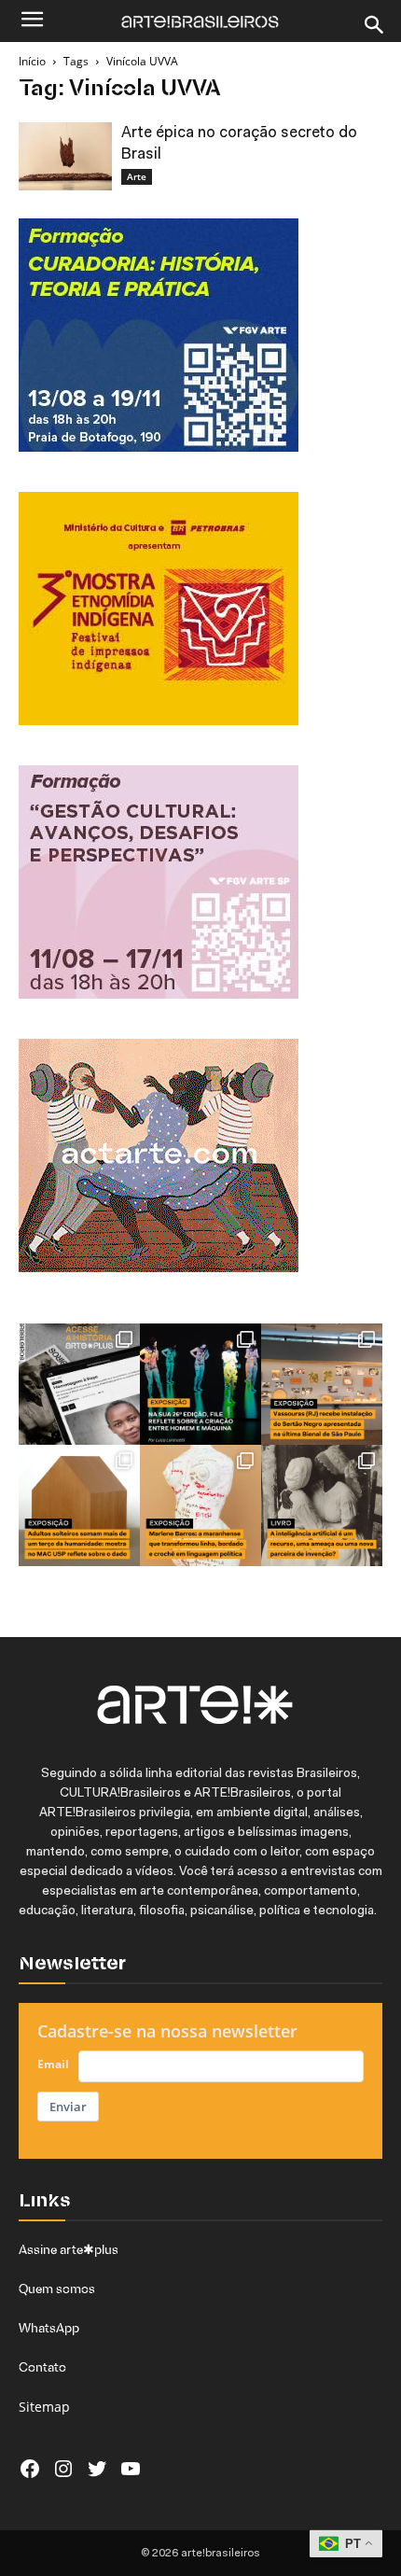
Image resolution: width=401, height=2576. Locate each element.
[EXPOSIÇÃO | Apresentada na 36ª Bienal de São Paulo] (322, 1384)
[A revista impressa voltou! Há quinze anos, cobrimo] (79, 1384)
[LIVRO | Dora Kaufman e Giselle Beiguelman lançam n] (322, 1505)
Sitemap (44, 2407)
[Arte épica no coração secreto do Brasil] (65, 156)
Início (32, 61)
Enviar (68, 2107)
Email (53, 2064)
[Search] (375, 25)
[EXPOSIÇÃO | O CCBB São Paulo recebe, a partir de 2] (200, 1505)
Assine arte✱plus (69, 2249)
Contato (42, 2367)
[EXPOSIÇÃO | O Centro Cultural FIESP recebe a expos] (200, 1384)
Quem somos (57, 2289)
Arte (137, 176)
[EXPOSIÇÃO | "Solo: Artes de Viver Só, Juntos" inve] (79, 1505)
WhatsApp (49, 2328)
